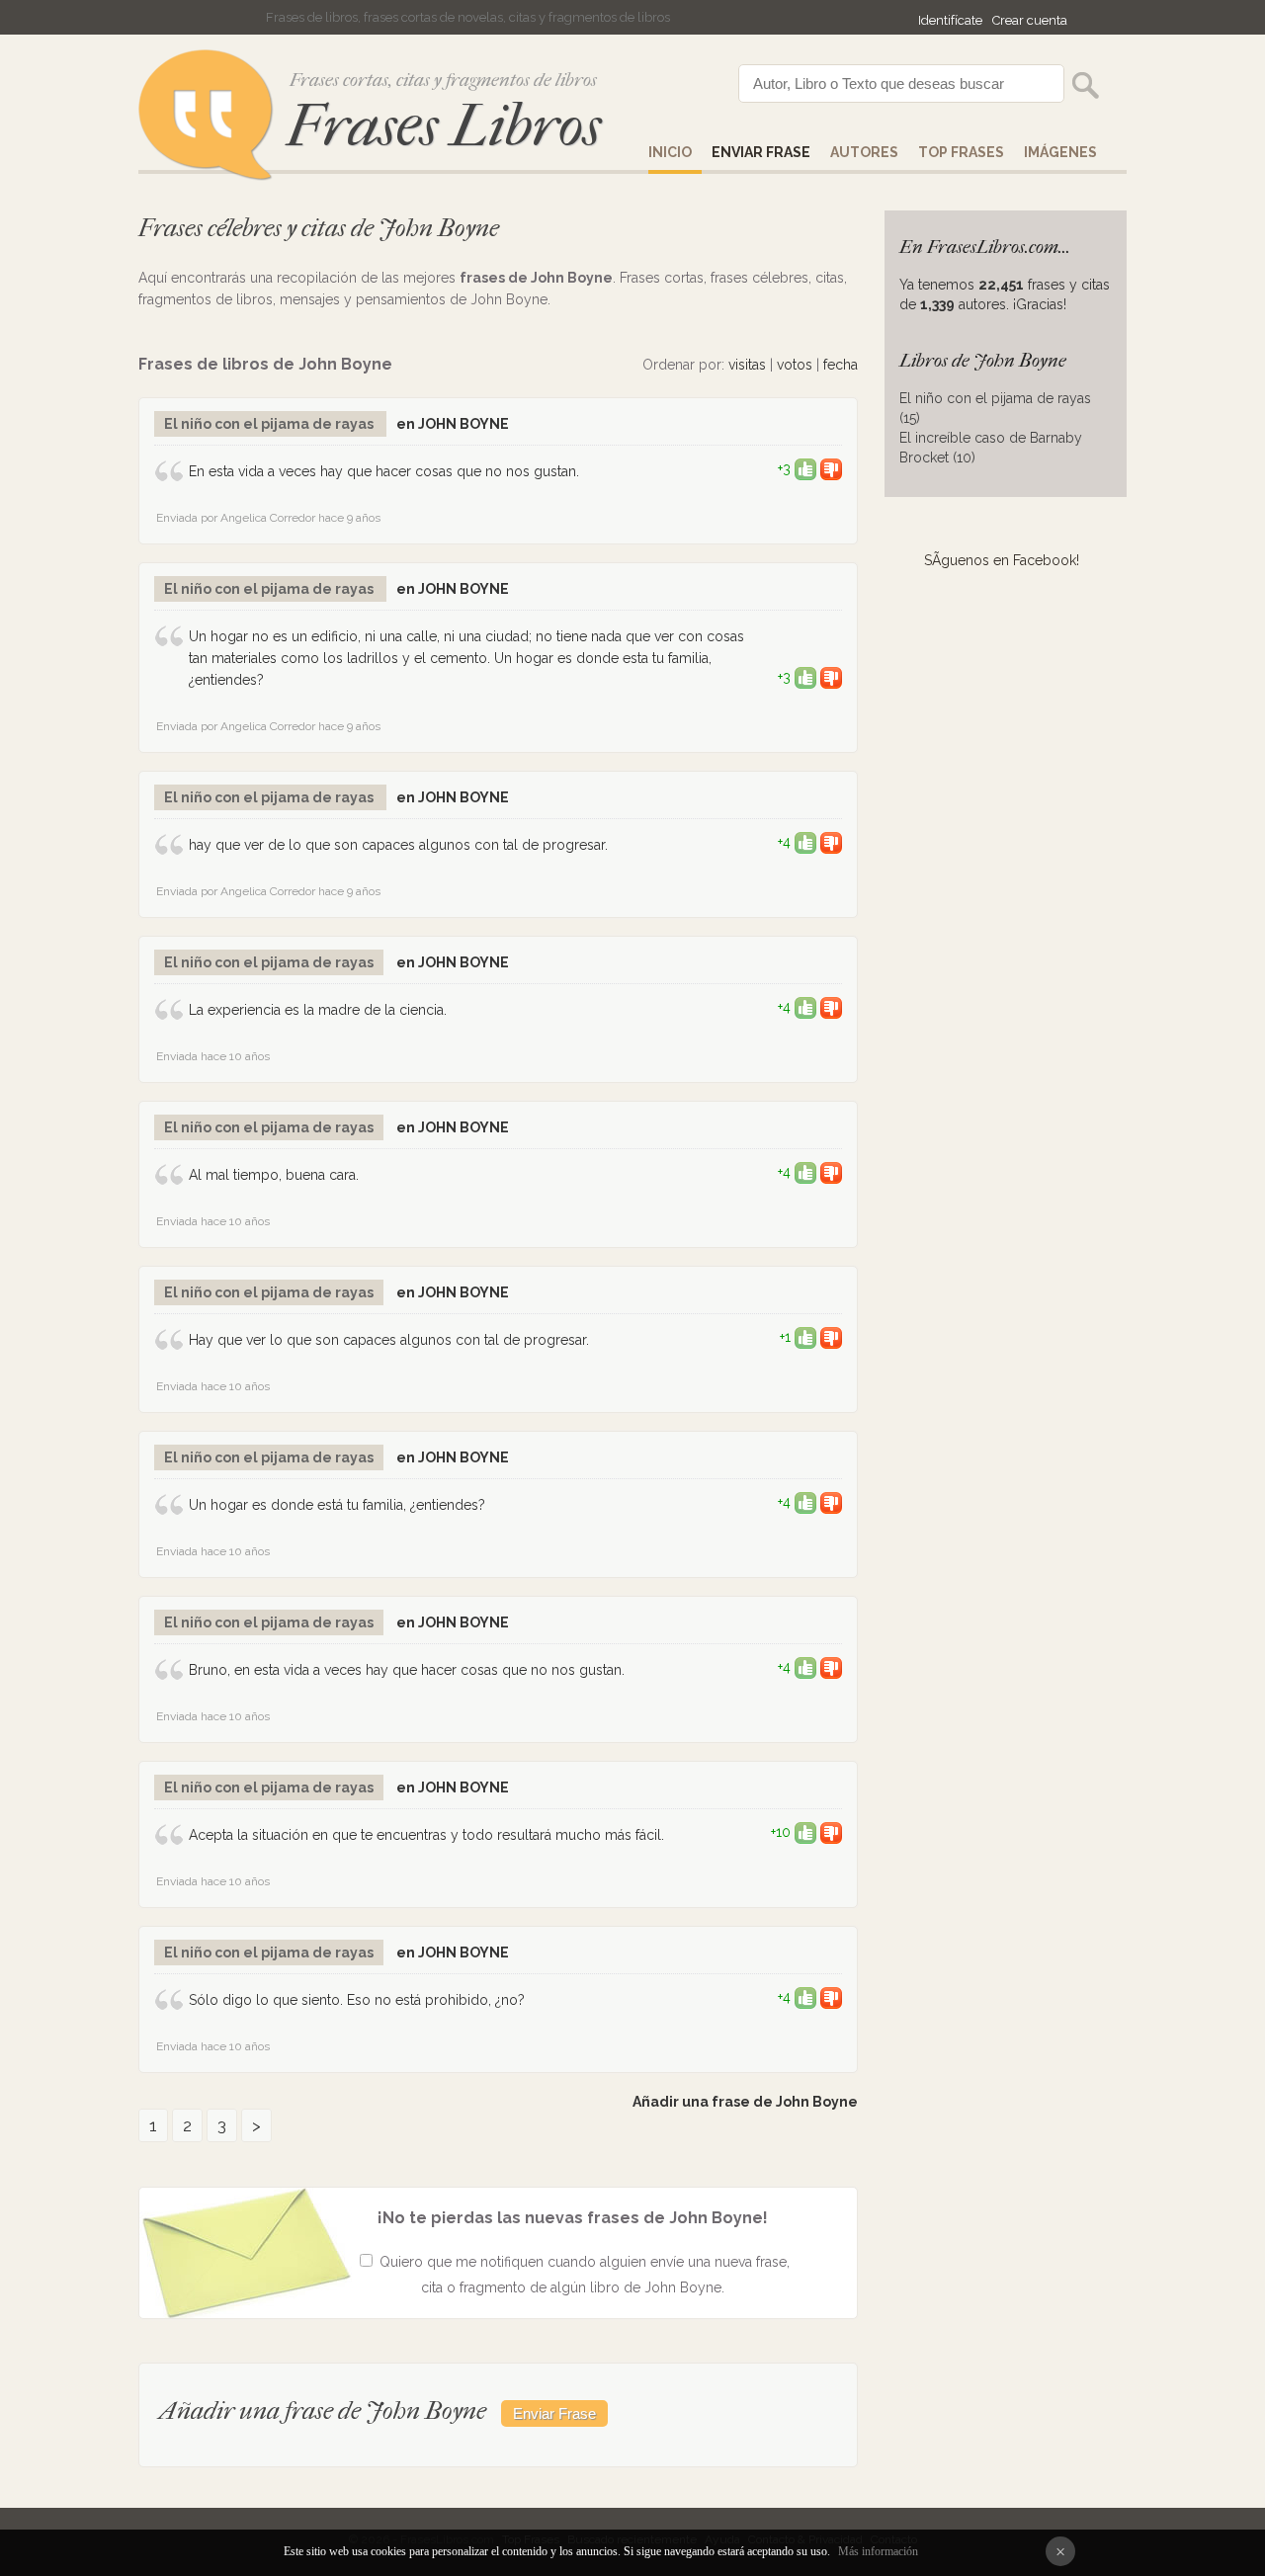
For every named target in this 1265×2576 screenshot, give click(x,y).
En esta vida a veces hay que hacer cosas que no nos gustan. (384, 471)
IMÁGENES (1060, 152)
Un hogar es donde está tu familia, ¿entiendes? (337, 1505)
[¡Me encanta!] (805, 468)
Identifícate (950, 20)
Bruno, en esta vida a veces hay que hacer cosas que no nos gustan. (407, 1670)
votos (795, 365)
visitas (747, 365)
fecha (841, 365)
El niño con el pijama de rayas (270, 424)
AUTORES (864, 152)
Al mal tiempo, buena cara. (274, 1175)
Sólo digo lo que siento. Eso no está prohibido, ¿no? (357, 2000)
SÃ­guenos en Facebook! (1002, 560)
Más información (878, 2551)
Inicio (670, 152)
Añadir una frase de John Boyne (745, 2102)
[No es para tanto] (831, 468)
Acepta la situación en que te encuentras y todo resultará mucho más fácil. (426, 1835)
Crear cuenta (1030, 20)
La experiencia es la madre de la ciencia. (318, 1010)
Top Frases (961, 152)
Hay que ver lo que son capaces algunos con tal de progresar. (389, 1340)
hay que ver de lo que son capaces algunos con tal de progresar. (398, 845)
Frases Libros (444, 126)
